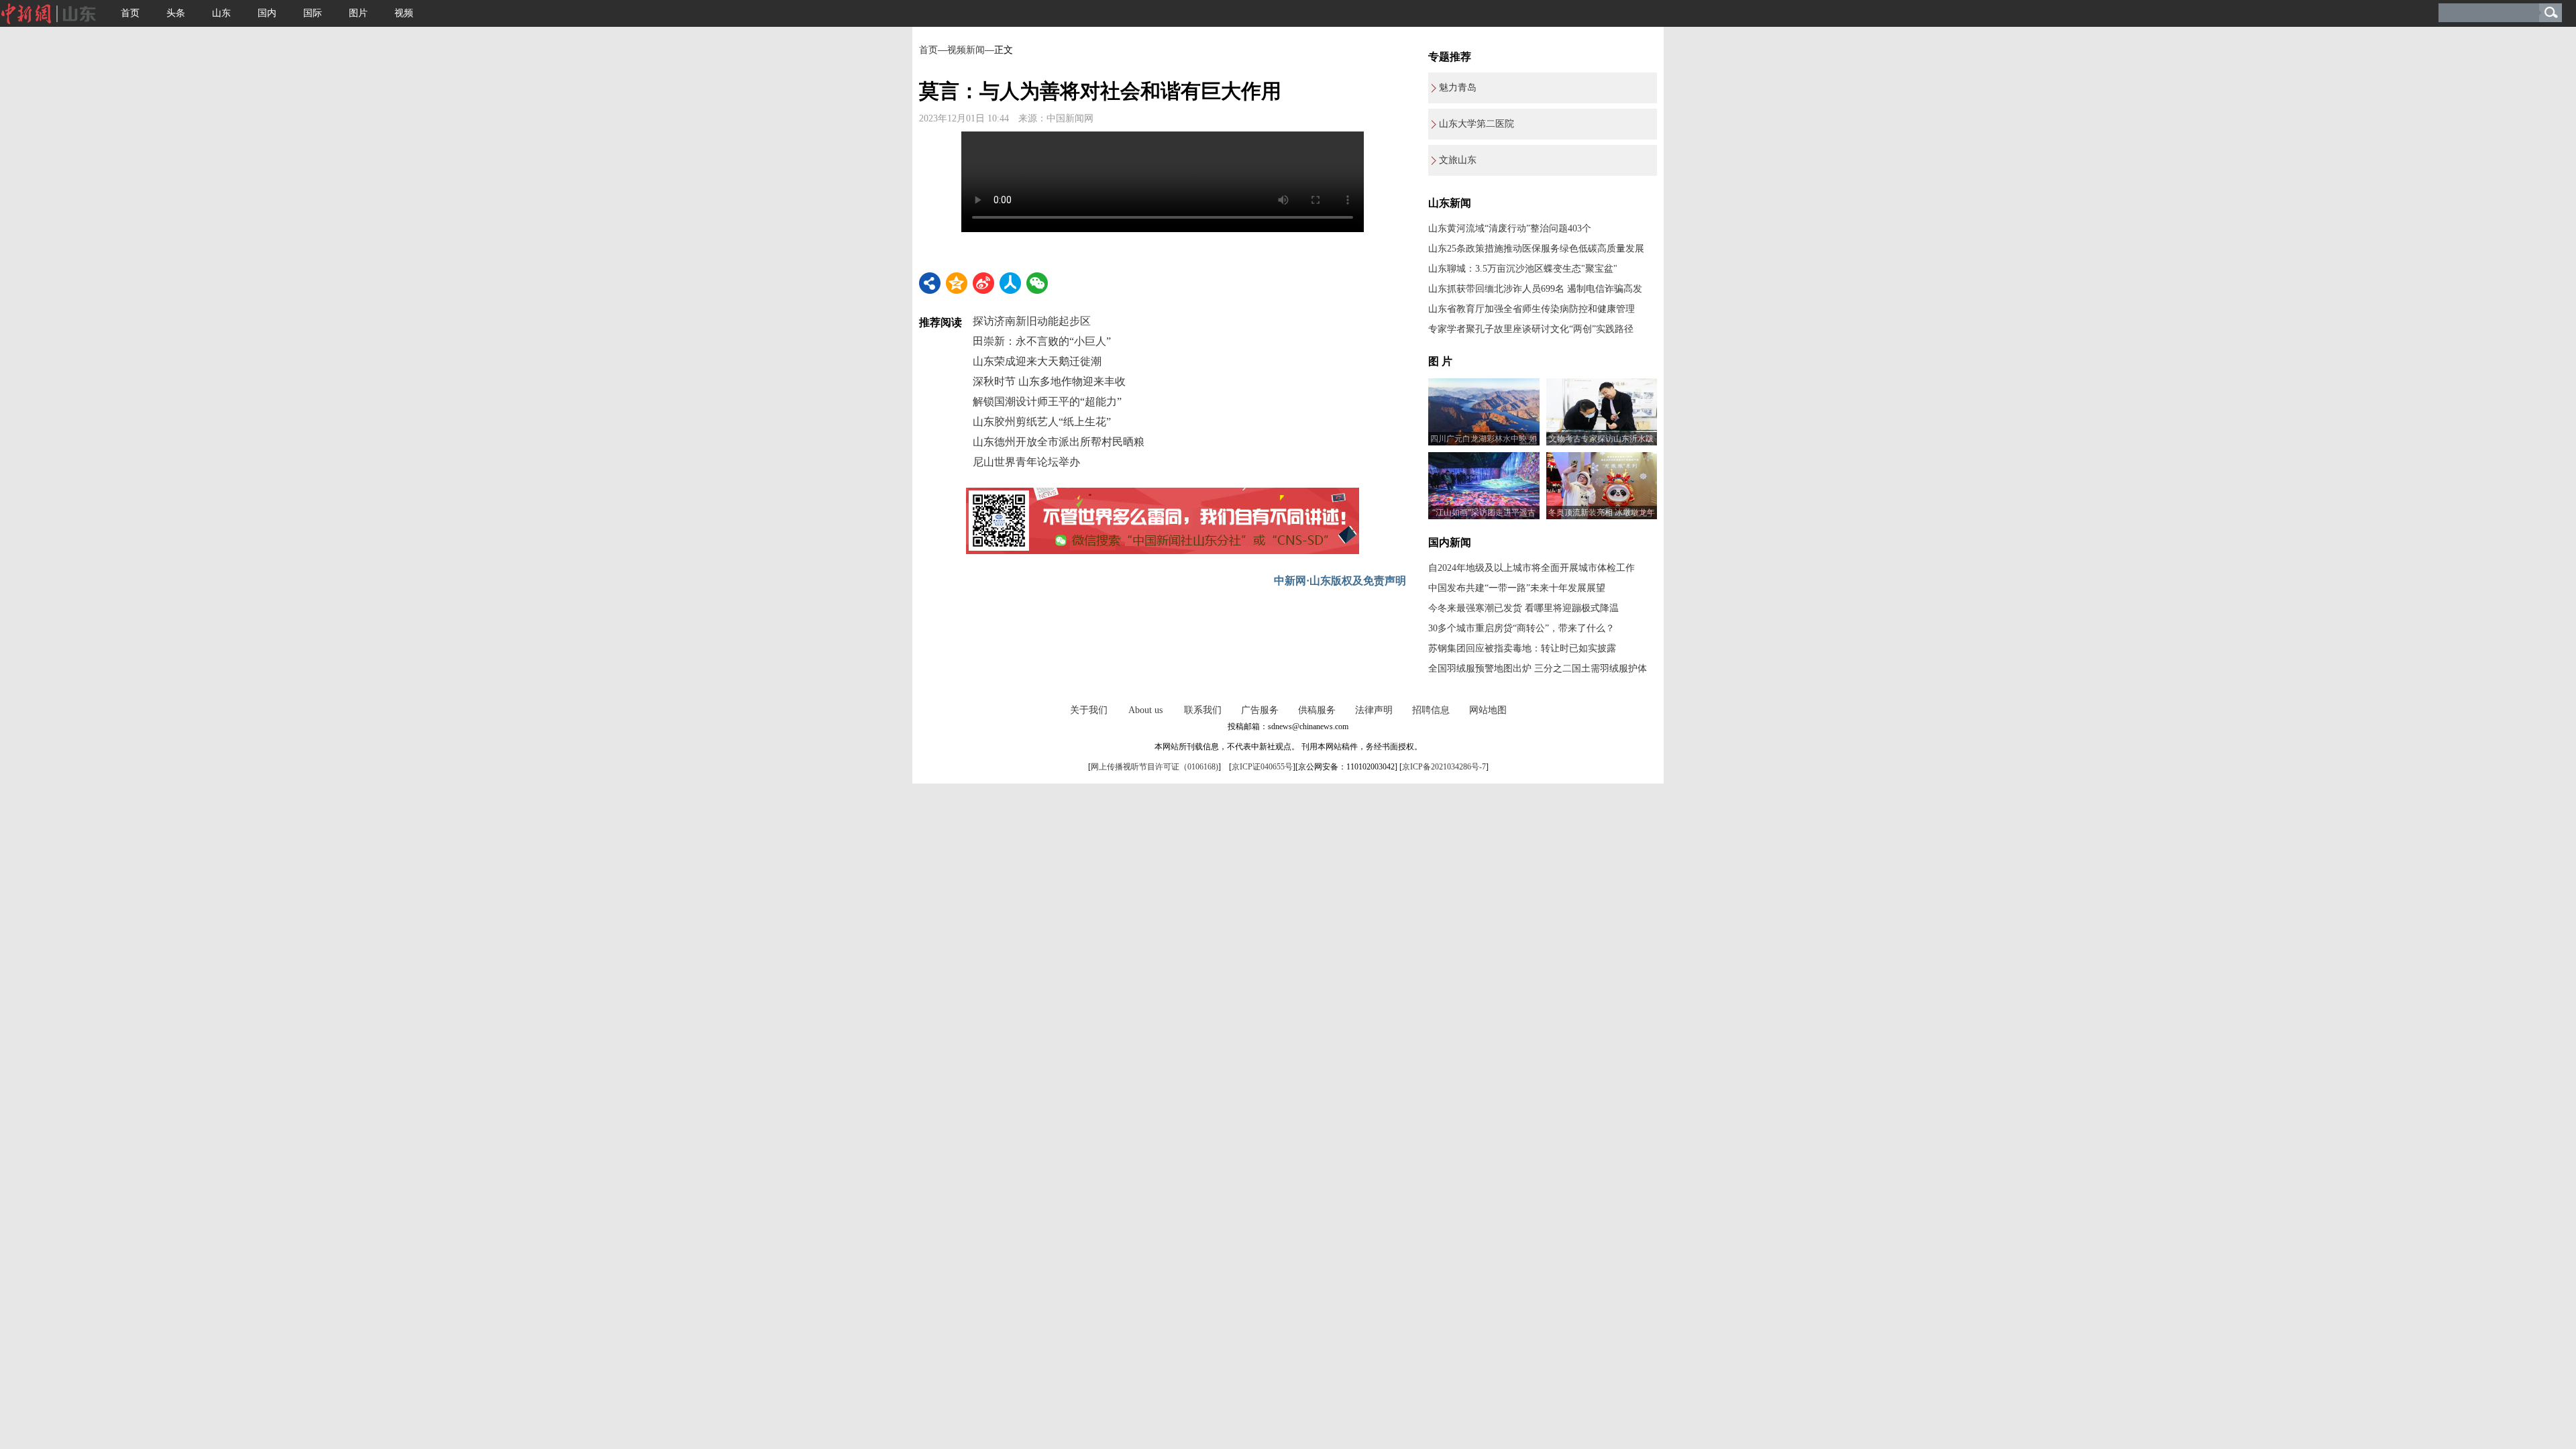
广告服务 (1260, 710)
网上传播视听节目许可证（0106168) (1155, 767)
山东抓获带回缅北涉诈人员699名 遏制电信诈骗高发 (1535, 289)
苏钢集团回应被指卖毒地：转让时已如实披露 (1522, 648)
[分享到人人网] (1010, 283)
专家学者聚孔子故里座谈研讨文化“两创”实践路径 (1531, 329)
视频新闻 (966, 50)
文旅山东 (1458, 160)
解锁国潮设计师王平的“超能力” (1047, 401)
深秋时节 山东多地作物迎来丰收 (1049, 381)
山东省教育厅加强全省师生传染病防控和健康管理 (1532, 309)
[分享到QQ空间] (957, 283)
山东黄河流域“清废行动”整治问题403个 (1510, 228)
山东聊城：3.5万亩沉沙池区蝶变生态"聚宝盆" (1523, 269)
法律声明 (1374, 710)
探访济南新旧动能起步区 (1032, 321)
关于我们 (1089, 710)
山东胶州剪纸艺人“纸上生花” (1042, 422)
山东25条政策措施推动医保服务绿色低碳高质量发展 (1536, 249)
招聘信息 (1431, 710)
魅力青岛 (1458, 88)
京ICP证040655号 (1262, 767)
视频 (404, 13)
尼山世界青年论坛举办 (1026, 462)
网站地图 (1488, 710)
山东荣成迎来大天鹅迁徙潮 (1037, 361)
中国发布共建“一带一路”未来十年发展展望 (1517, 588)
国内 (267, 13)
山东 (221, 13)
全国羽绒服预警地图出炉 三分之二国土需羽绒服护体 (1538, 668)
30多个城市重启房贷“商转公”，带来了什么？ (1521, 628)
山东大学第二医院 (1477, 124)
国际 (313, 13)
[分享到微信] (1037, 283)
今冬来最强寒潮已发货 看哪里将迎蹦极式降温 (1523, 608)
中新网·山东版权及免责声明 (1340, 581)
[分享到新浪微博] (983, 283)
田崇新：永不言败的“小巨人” (1042, 341)
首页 (130, 13)
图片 (358, 13)
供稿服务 (1317, 710)
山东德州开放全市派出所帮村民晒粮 (1059, 442)
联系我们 (1203, 710)
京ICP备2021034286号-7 (1444, 767)
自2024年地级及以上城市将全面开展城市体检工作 (1532, 568)
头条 (176, 13)
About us (1145, 710)
